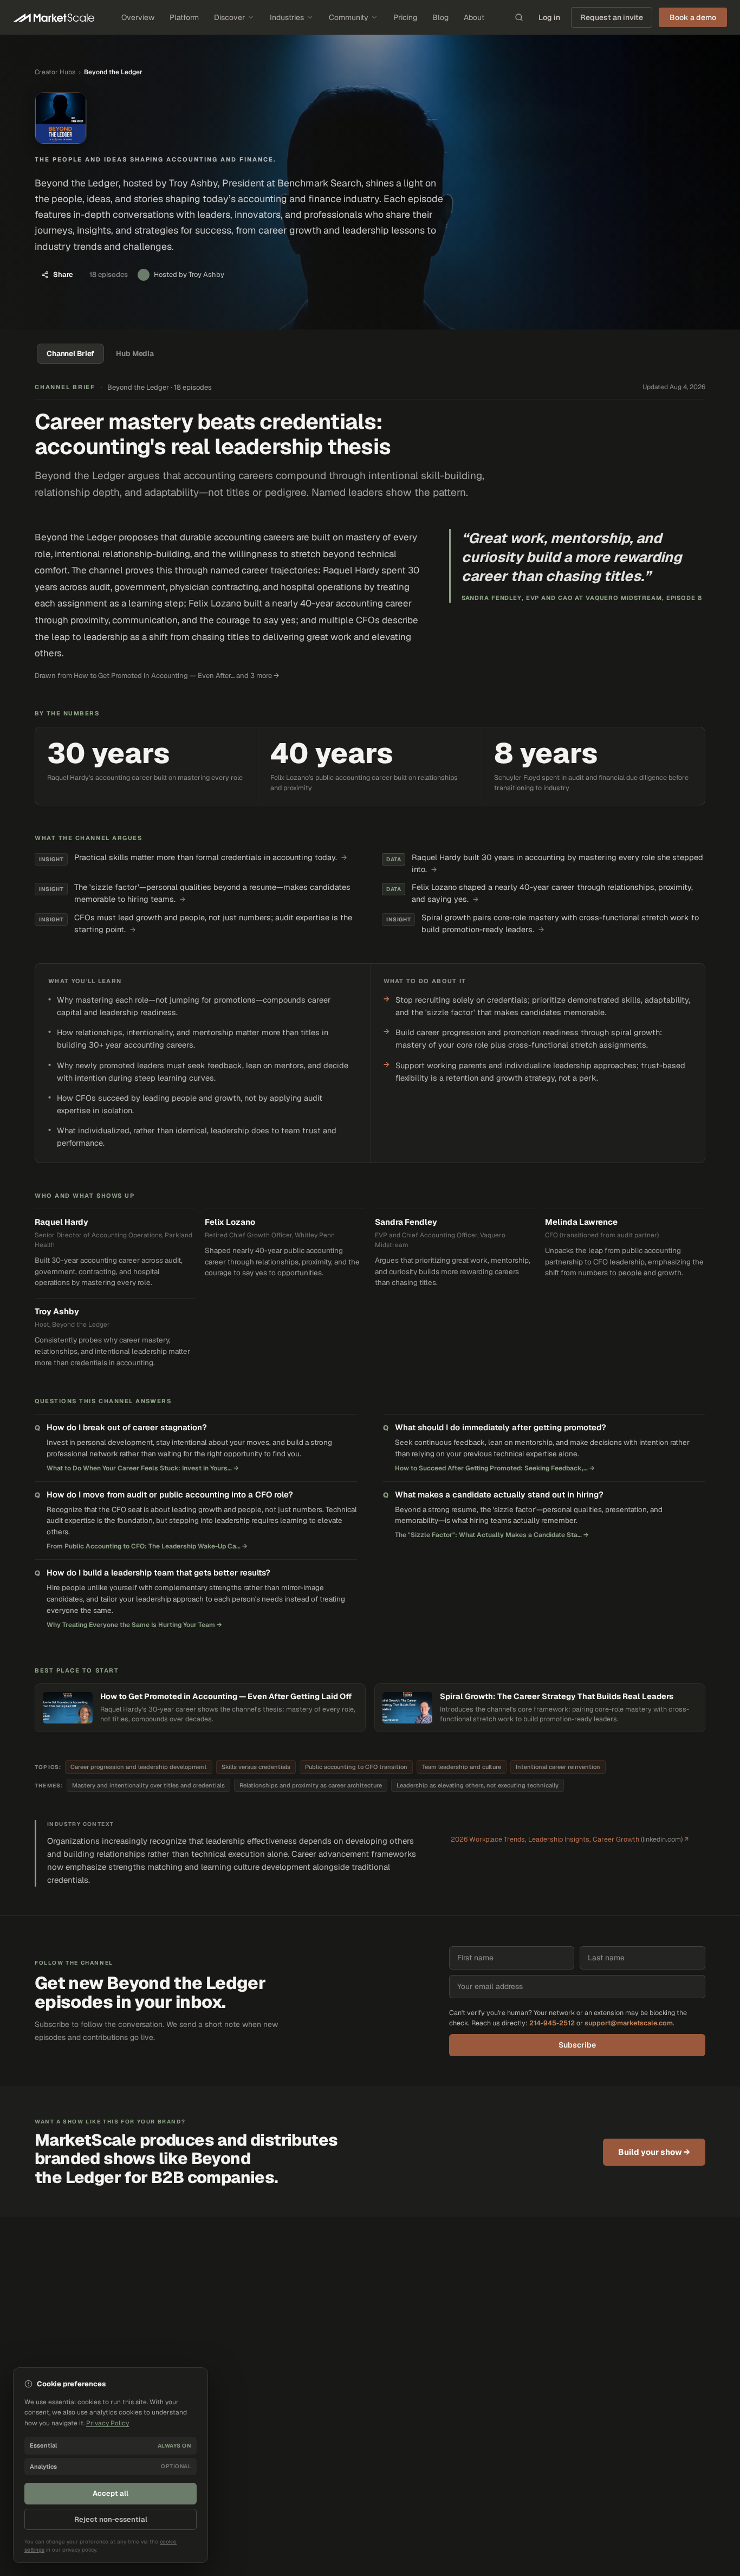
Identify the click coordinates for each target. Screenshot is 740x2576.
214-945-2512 (552, 2023)
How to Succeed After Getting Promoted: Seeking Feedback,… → (495, 1468)
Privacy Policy (108, 2423)
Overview (138, 17)
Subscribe (577, 2045)
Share (63, 275)
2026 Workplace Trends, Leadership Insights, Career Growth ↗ (570, 1839)
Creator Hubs (55, 72)
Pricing (405, 17)
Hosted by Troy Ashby (189, 275)
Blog (440, 17)
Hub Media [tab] (135, 353)
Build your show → (654, 2152)
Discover (229, 17)
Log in (549, 17)
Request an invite (612, 17)
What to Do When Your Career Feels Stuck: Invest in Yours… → (143, 1468)
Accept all (111, 2493)
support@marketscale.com (629, 2023)
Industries (287, 17)
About (474, 17)
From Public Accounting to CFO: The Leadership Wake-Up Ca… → (147, 1546)
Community (349, 17)
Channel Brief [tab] (70, 353)
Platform (184, 17)
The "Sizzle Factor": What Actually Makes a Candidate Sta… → (492, 1535)
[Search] (519, 17)
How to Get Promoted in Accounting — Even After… (154, 676)
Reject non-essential (111, 2519)
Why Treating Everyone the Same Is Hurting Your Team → (134, 1625)
